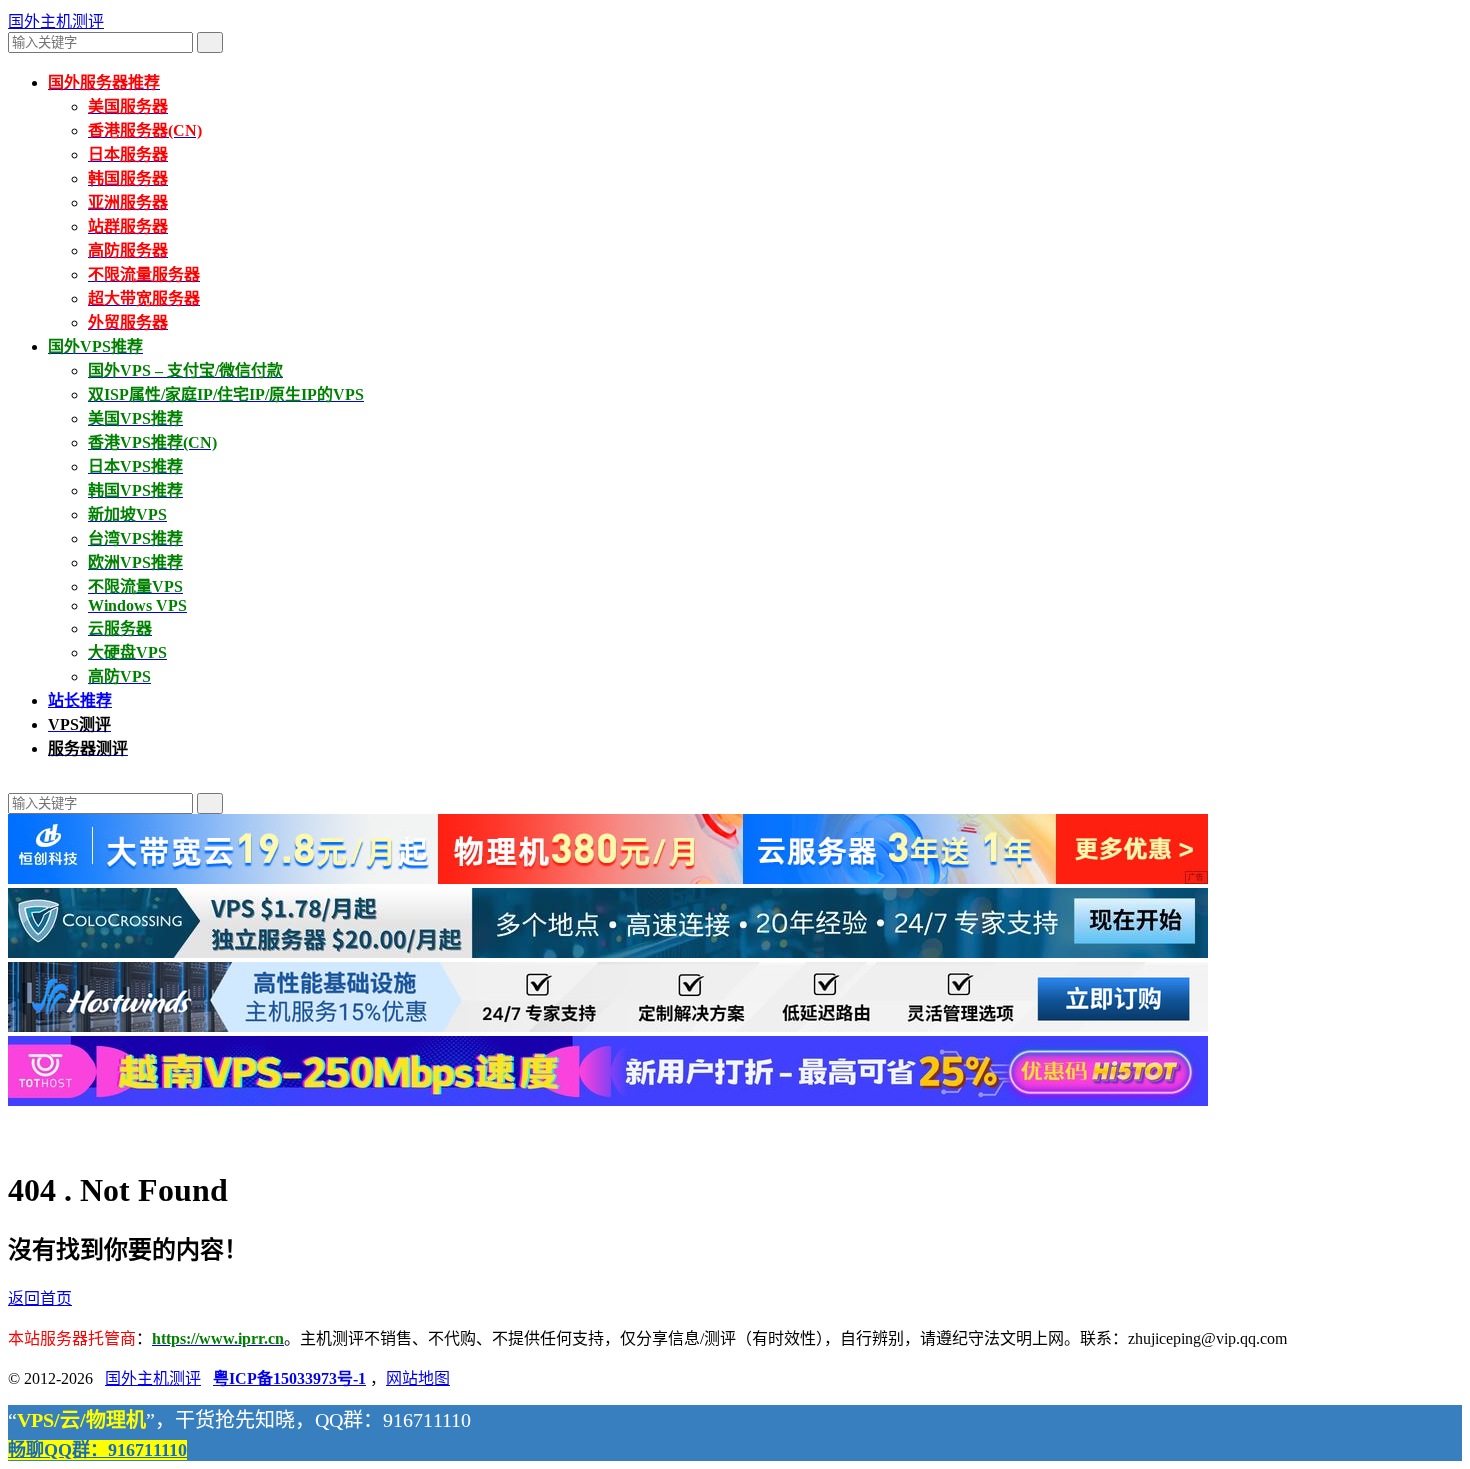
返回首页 (40, 1298)
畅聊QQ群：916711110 (97, 1450)
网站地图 (418, 1378)
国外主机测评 (56, 21)
